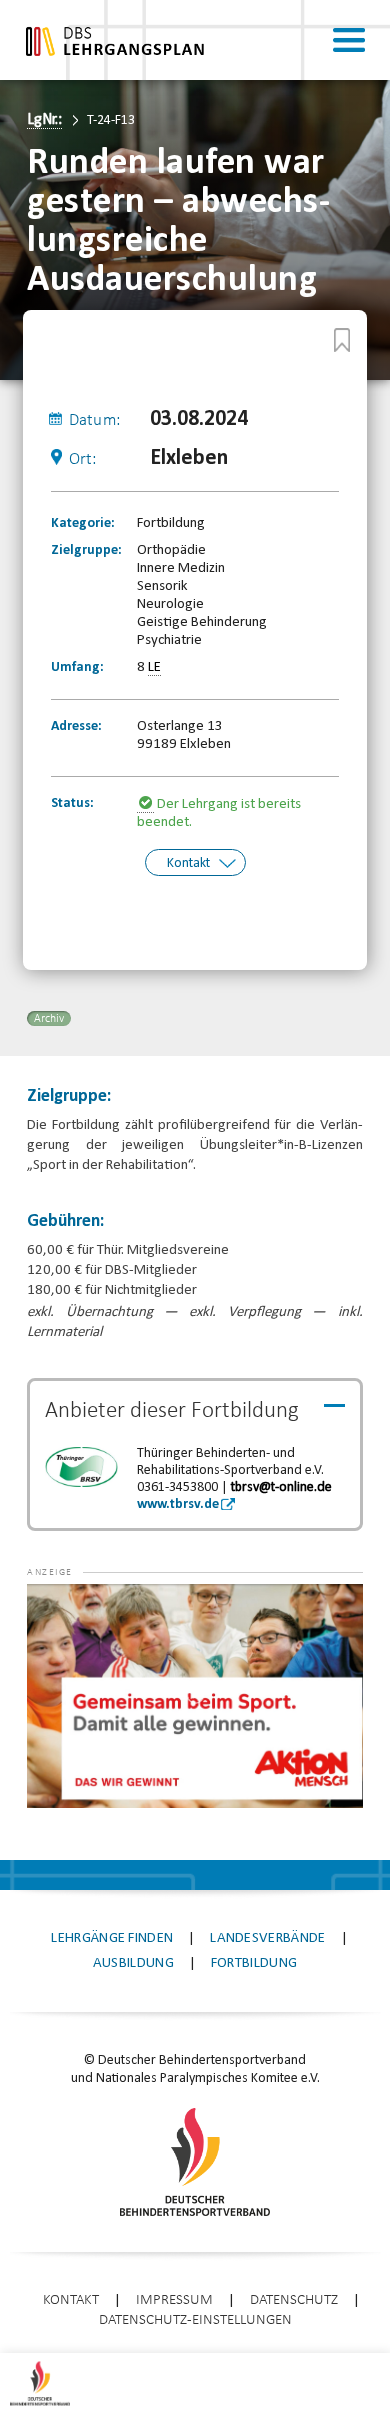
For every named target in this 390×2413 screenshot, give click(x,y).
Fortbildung (254, 1963)
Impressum (174, 2300)
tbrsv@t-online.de (281, 1487)
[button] (67, 1614)
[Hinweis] (147, 805)
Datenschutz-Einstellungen (195, 2320)
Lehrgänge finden (112, 1938)
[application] (194, 1696)
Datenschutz (294, 2300)
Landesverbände (267, 1938)
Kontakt (188, 863)
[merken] (342, 340)
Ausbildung (133, 1963)
